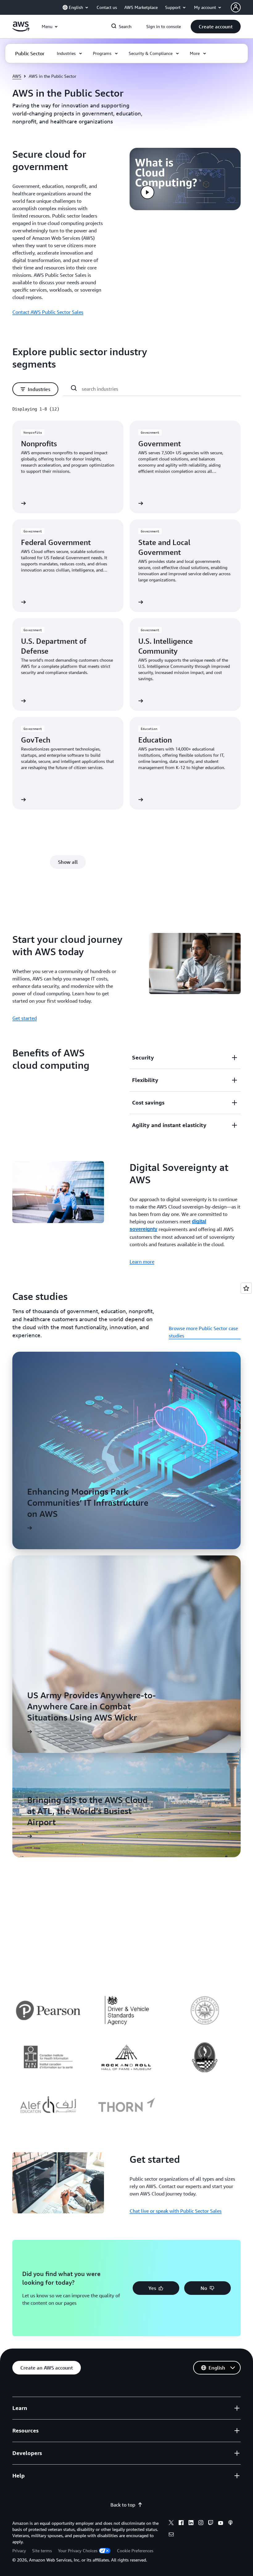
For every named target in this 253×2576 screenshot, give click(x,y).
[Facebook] (181, 2524)
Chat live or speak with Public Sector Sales (176, 2211)
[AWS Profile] (236, 7)
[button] (216, 27)
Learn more (142, 1262)
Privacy (19, 2551)
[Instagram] (201, 2524)
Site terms (42, 2551)
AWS (17, 76)
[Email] (171, 2535)
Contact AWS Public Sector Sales (48, 312)
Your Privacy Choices (78, 2551)
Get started (25, 1018)
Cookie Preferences (135, 2551)
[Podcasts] (230, 2524)
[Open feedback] (246, 1288)
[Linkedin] (191, 2524)
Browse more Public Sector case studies (203, 1332)
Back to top (123, 2505)
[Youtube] (221, 2524)
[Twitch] (211, 2524)
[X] (171, 2524)
